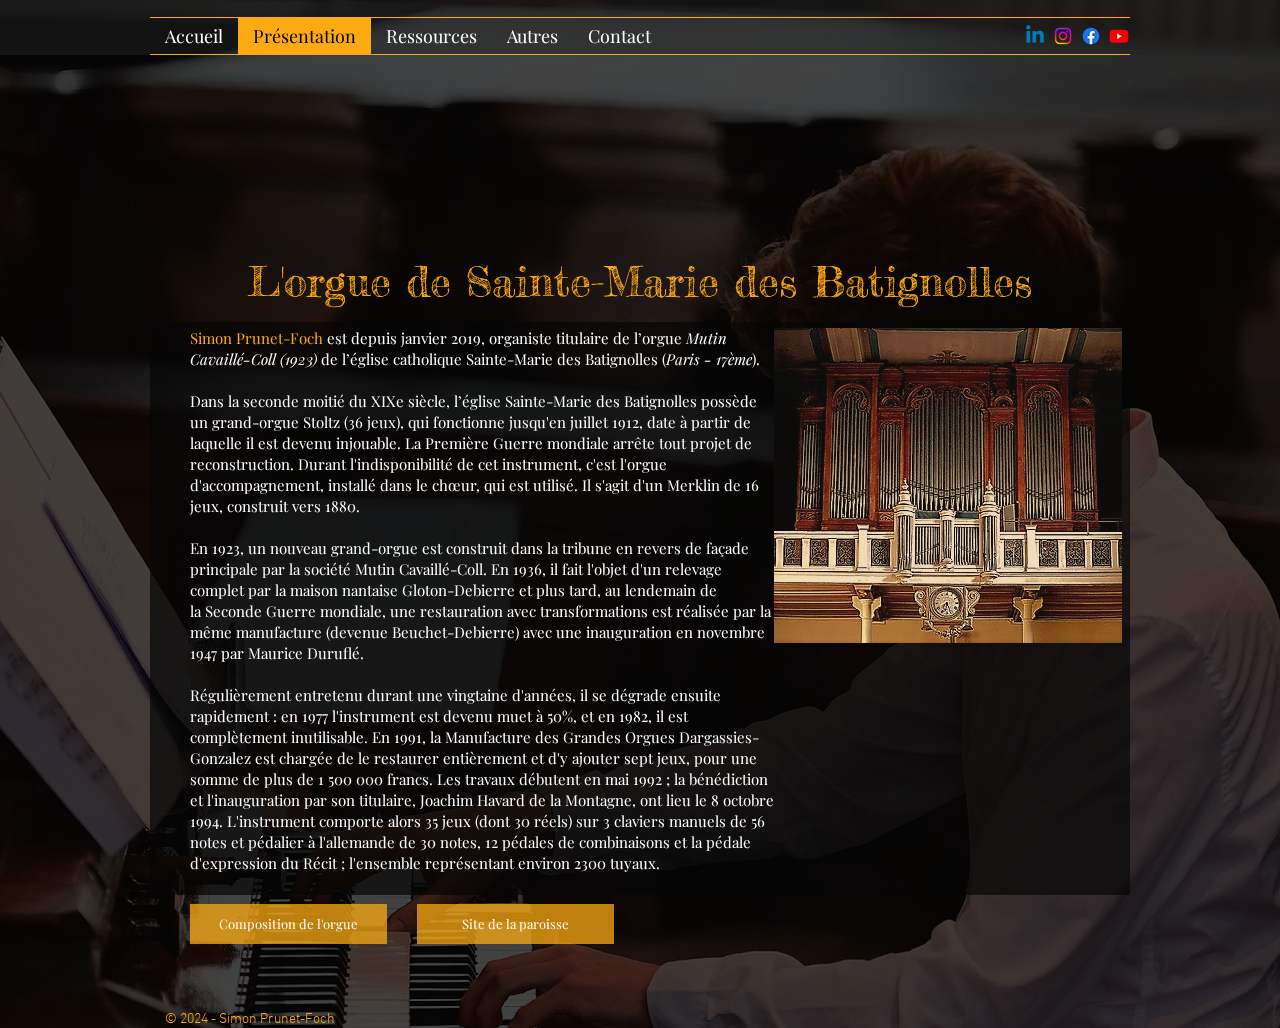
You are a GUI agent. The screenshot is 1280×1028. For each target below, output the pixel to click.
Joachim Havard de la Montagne (526, 800)
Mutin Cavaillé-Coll (419, 569)
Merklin (693, 485)
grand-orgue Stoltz (276, 422)
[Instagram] (1063, 36)
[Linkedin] (1035, 36)
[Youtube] (1119, 36)
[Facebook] (1091, 36)
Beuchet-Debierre (453, 632)
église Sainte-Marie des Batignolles (579, 401)
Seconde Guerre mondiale (293, 611)
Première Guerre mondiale (517, 443)
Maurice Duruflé (304, 653)
